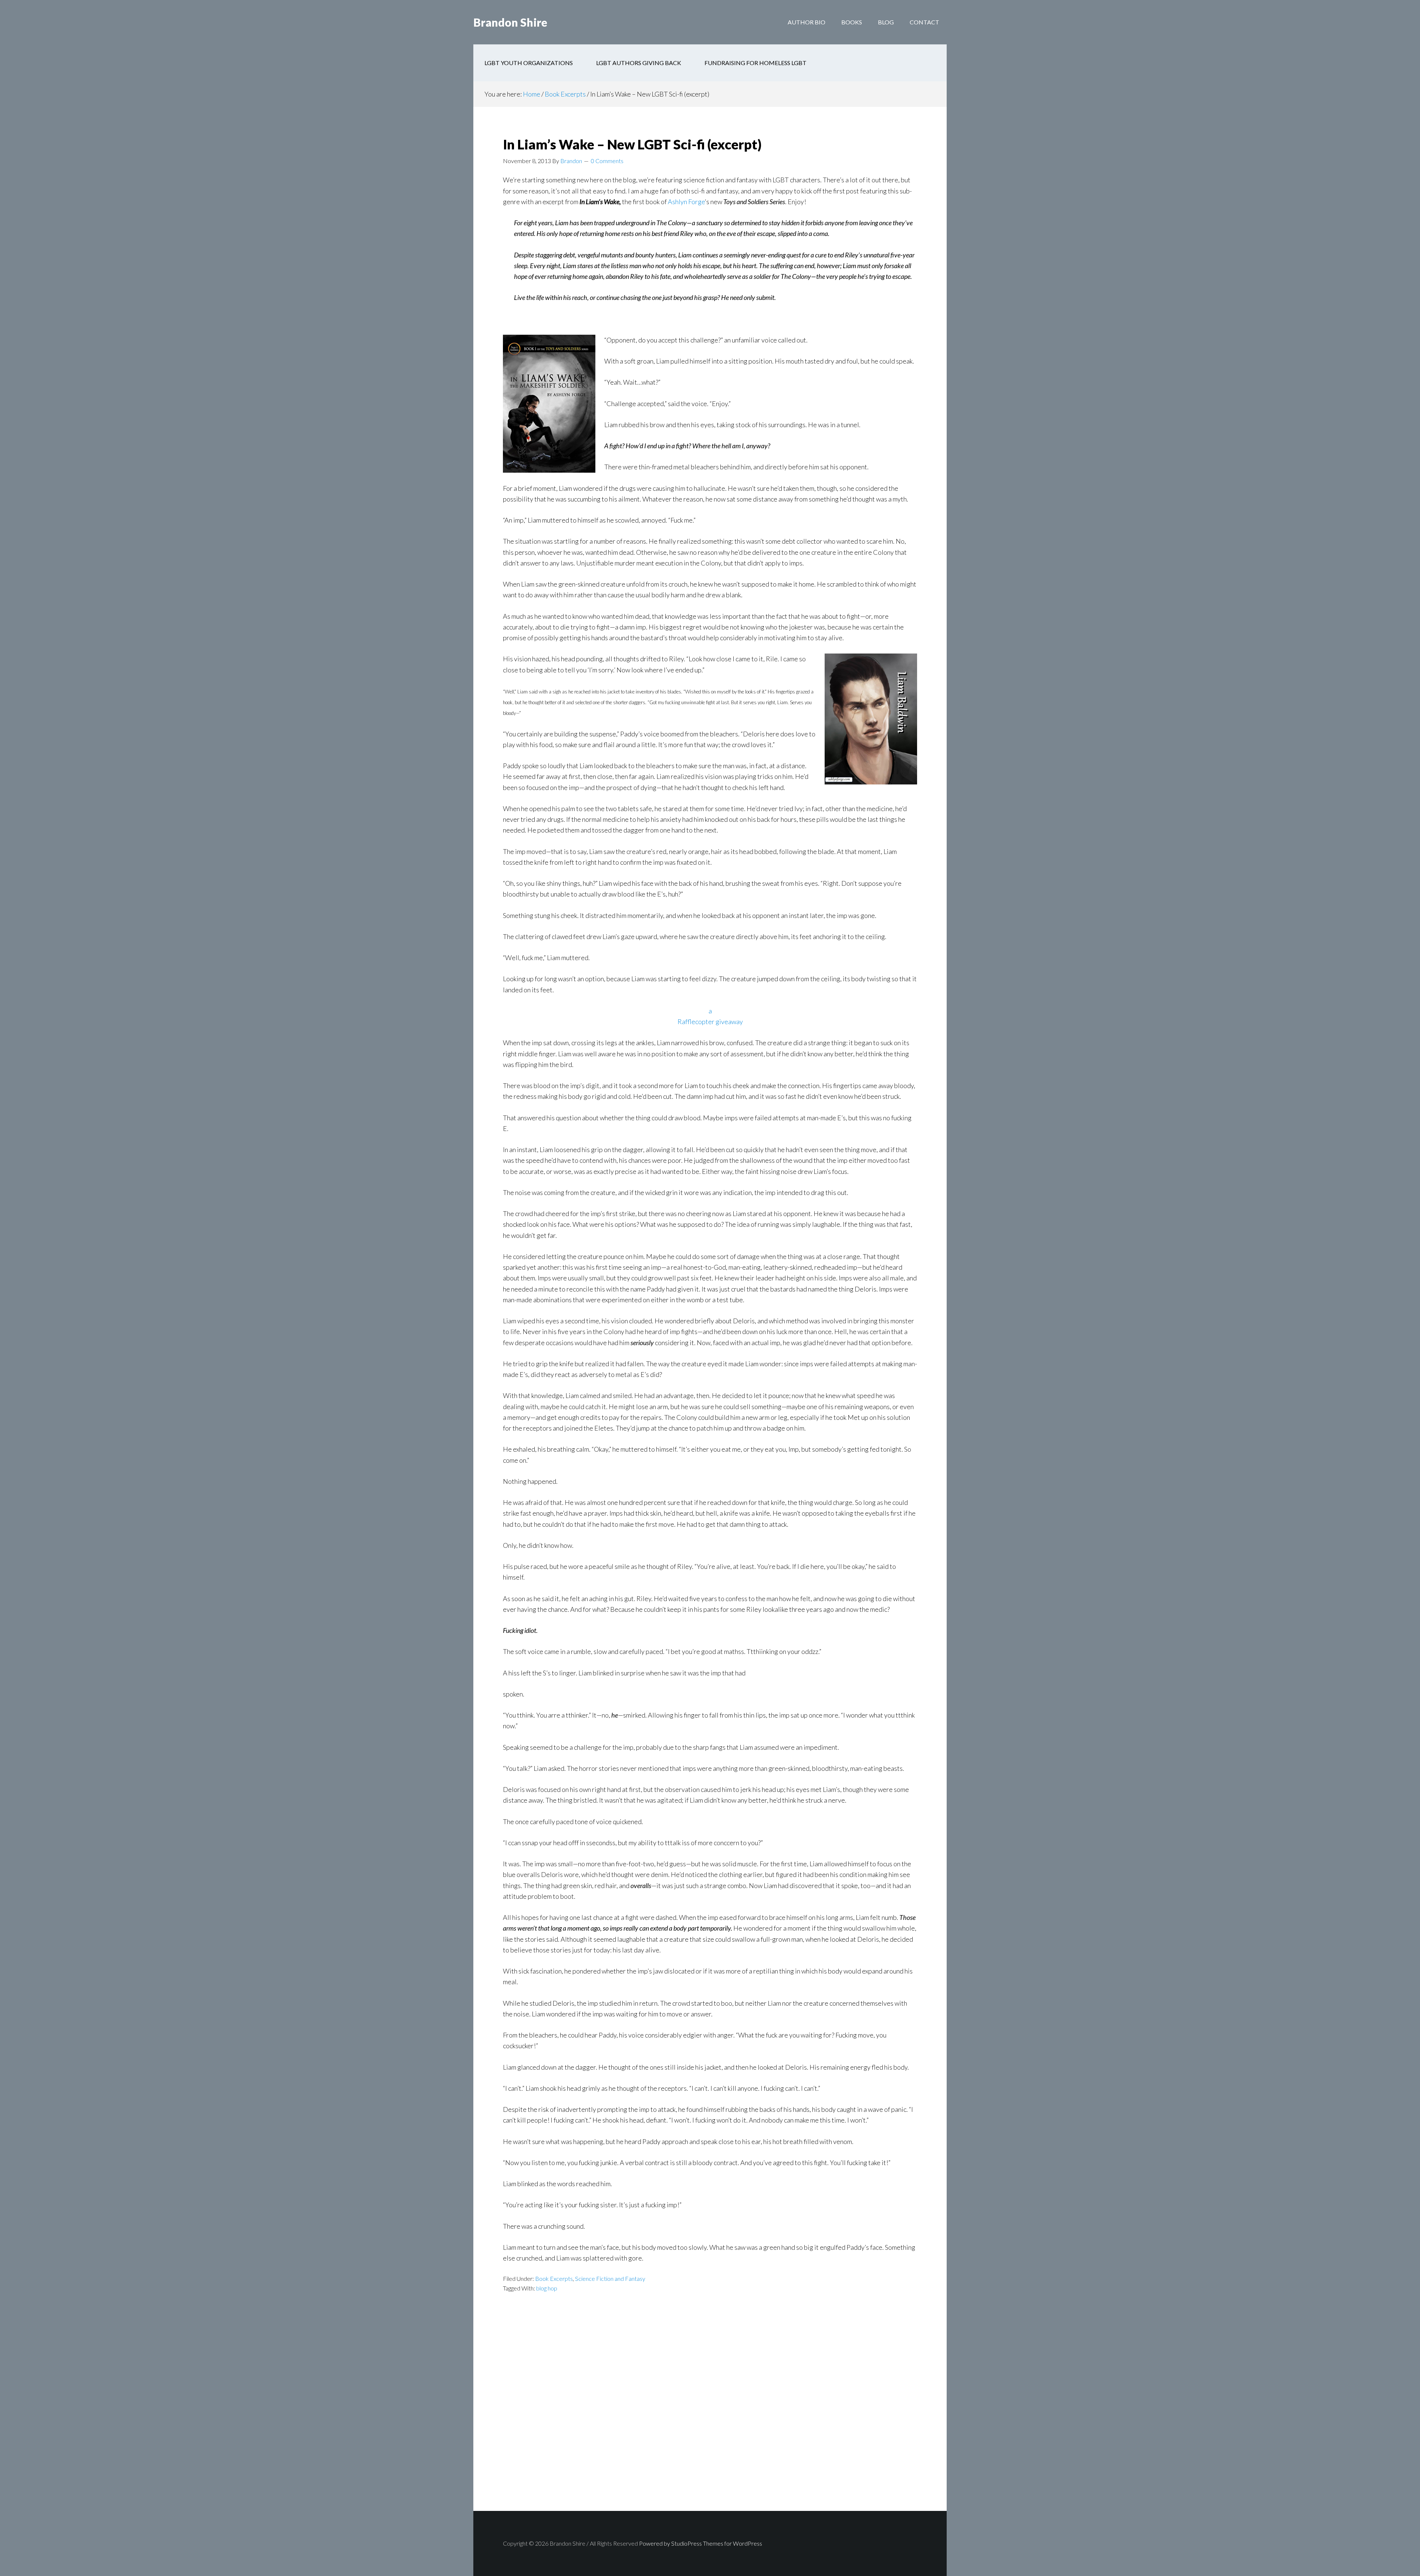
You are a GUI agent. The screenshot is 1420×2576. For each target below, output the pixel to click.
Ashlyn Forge (686, 202)
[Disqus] (710, 2415)
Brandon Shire (510, 22)
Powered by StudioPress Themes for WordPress (701, 2543)
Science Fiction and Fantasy (610, 2278)
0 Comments (607, 161)
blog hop (547, 2288)
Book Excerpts (554, 2278)
